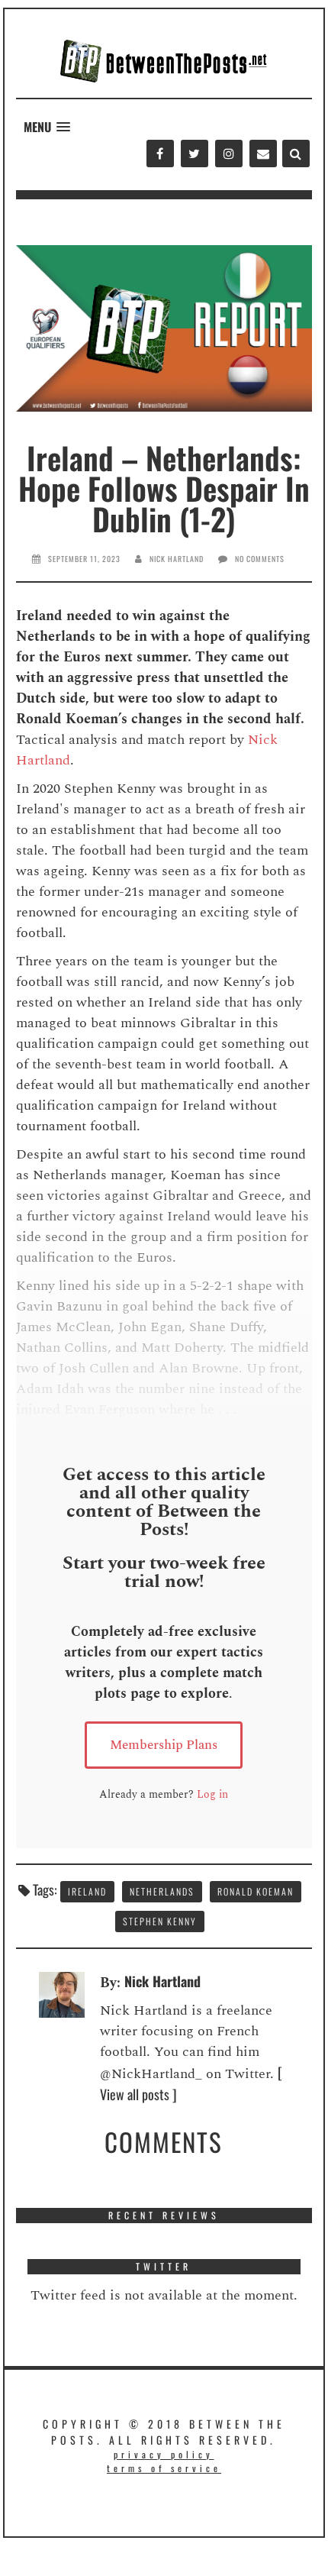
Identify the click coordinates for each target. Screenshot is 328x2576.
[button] (47, 127)
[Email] (263, 154)
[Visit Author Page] (62, 1993)
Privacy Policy (164, 2454)
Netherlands (162, 1891)
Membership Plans (164, 1745)
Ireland (87, 1891)
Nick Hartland (177, 559)
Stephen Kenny (160, 1921)
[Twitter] (194, 154)
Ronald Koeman (256, 1891)
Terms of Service (164, 2468)
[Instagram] (228, 154)
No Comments (260, 559)
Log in (212, 1794)
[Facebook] (160, 154)
